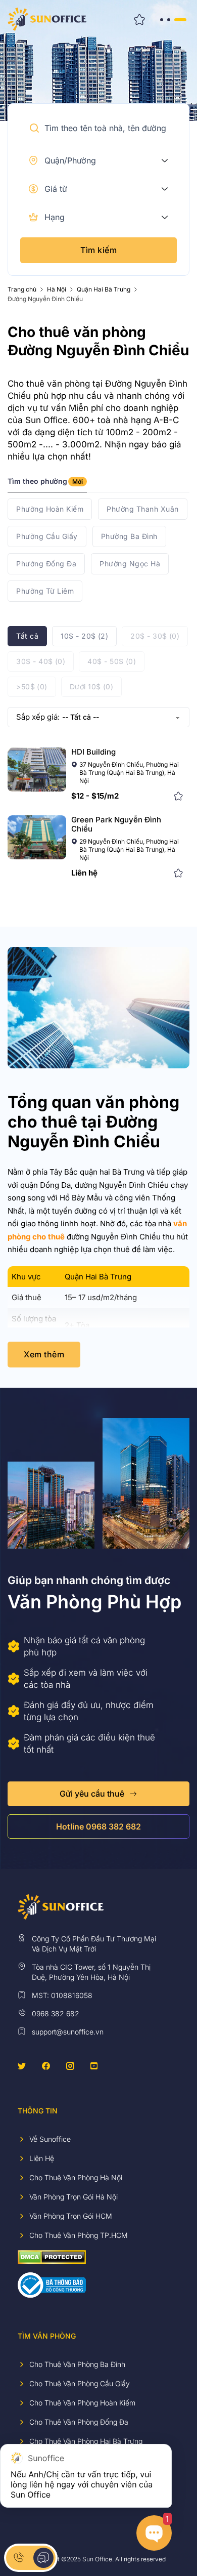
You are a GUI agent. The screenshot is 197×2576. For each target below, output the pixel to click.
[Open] (173, 19)
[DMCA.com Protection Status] (52, 2256)
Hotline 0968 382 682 (98, 1826)
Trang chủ (22, 289)
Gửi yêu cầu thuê (92, 1794)
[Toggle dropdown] (165, 160)
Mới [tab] (78, 482)
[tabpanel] (98, 550)
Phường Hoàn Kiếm (50, 509)
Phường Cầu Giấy (47, 536)
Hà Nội (57, 289)
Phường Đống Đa (46, 564)
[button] (34, 128)
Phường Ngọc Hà (130, 564)
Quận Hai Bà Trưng (104, 289)
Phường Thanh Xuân (143, 509)
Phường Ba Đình (129, 536)
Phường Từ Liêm (45, 591)
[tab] (47, 485)
